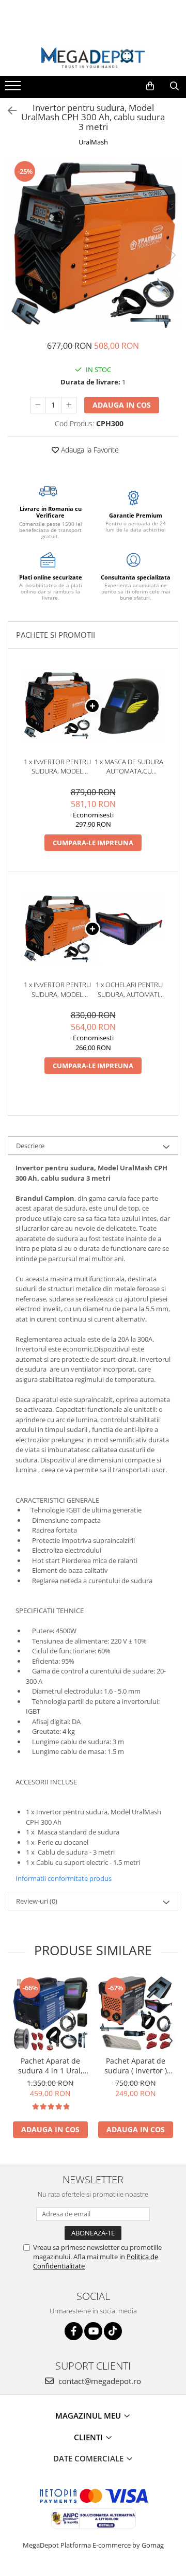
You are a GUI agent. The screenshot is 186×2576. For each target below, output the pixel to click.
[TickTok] (113, 2331)
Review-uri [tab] (37, 1901)
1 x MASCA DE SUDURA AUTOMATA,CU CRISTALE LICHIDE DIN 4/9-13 (129, 767)
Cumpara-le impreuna (93, 843)
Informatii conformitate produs (64, 1878)
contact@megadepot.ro (99, 2381)
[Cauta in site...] (174, 86)
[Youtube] (93, 2331)
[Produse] (14, 89)
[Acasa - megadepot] (93, 58)
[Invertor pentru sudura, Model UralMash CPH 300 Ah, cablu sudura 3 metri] (93, 245)
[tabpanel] (93, 245)
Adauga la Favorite (89, 450)
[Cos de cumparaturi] (150, 86)
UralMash (93, 142)
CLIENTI (89, 2437)
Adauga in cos (122, 405)
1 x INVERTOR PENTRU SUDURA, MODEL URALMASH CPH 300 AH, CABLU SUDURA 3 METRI (57, 767)
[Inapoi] (8, 111)
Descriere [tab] (30, 1146)
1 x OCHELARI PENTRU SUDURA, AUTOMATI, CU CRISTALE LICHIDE (129, 989)
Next (170, 255)
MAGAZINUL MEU (89, 2416)
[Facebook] (74, 2331)
